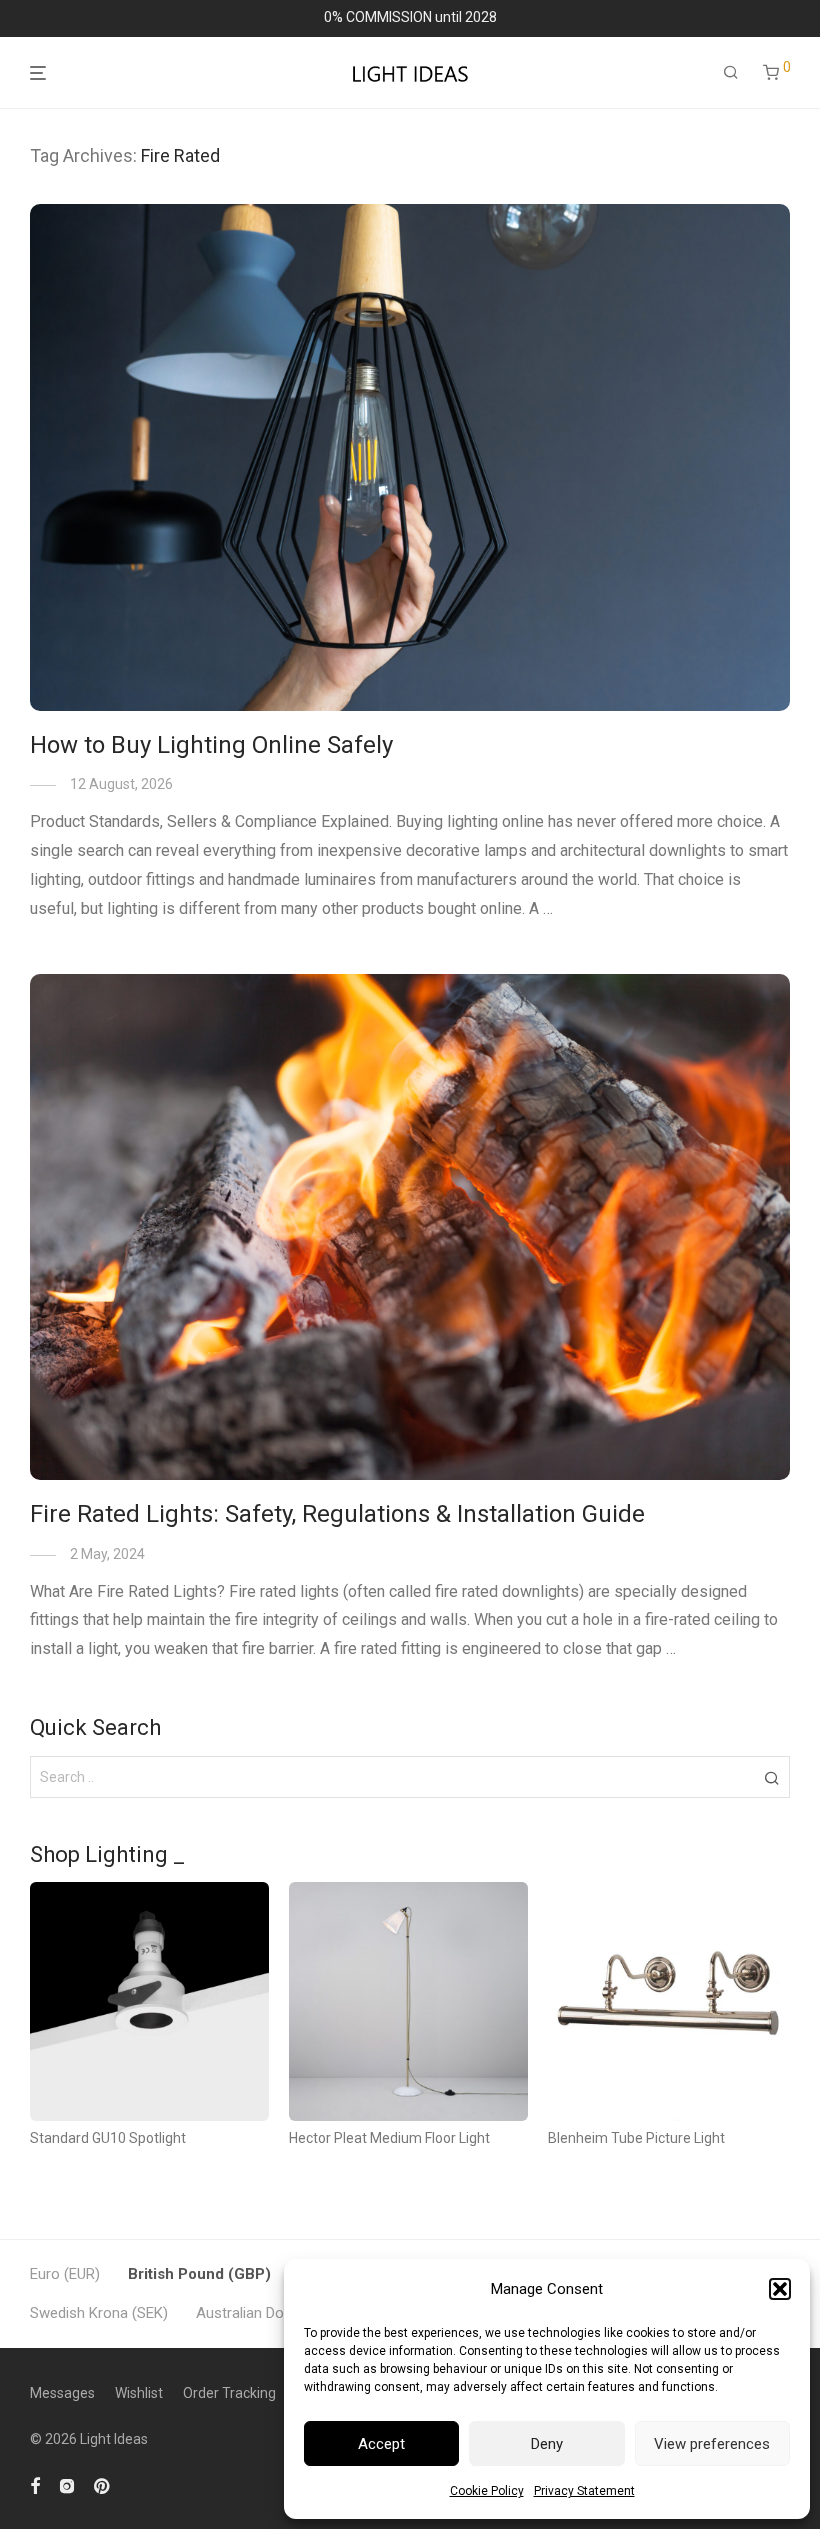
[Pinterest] (103, 2485)
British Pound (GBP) (199, 2274)
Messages (62, 2393)
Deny (547, 2444)
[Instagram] (67, 2485)
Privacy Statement (584, 2491)
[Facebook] (35, 2485)
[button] (780, 2289)
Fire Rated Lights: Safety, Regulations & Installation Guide (337, 1514)
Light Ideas (114, 2439)
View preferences (712, 2444)
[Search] (731, 73)
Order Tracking (229, 2393)
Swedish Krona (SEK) (99, 2313)
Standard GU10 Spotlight (108, 2138)
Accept (381, 2444)
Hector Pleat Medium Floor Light (389, 2138)
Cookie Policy (487, 2491)
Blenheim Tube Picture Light (636, 2138)
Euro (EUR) (65, 2274)
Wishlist (139, 2393)
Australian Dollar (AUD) (270, 2313)
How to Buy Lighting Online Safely (211, 745)
